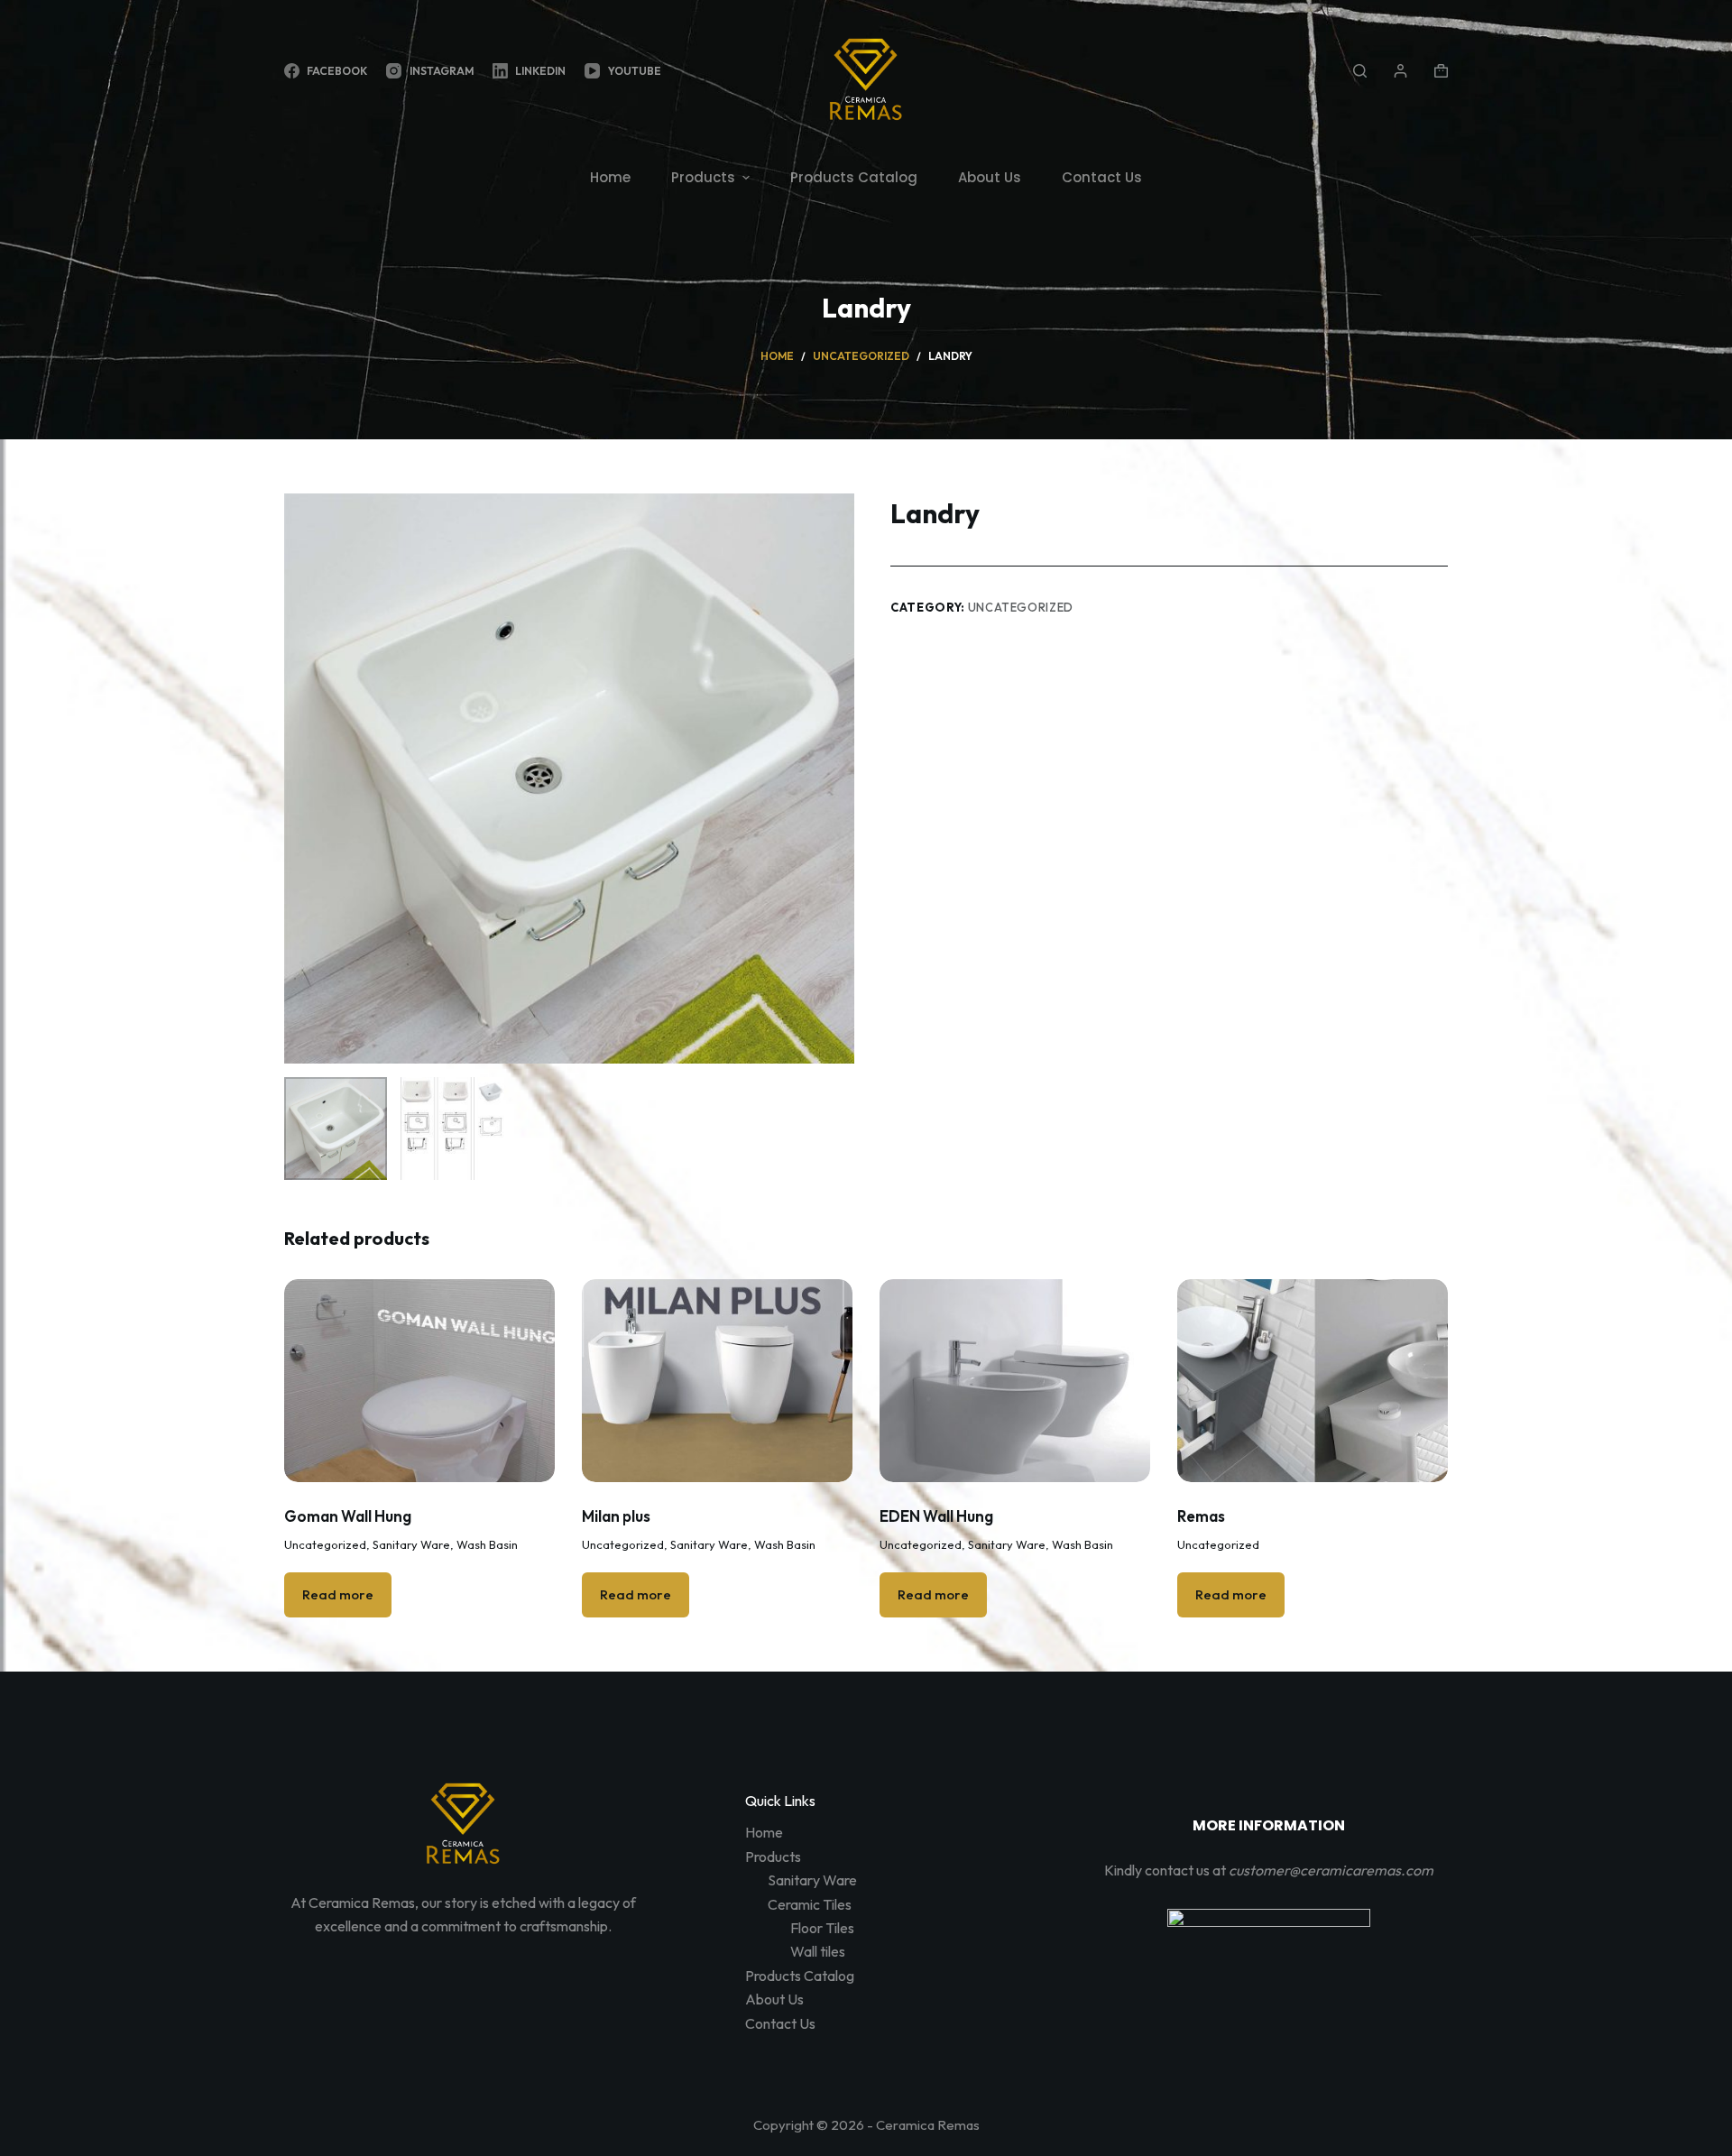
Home (764, 1832)
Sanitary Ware (411, 1544)
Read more (338, 1594)
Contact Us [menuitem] (1102, 177)
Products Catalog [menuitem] (854, 177)
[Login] (1400, 71)
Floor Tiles (822, 1928)
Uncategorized (1021, 607)
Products (773, 1857)
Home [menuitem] (610, 177)
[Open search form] (1360, 71)
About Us (774, 1999)
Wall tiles (818, 1951)
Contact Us (780, 2023)
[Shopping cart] (1441, 71)
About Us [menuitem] (990, 177)
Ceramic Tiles (810, 1904)
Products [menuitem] (703, 177)
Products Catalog (800, 1976)
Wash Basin (487, 1544)
